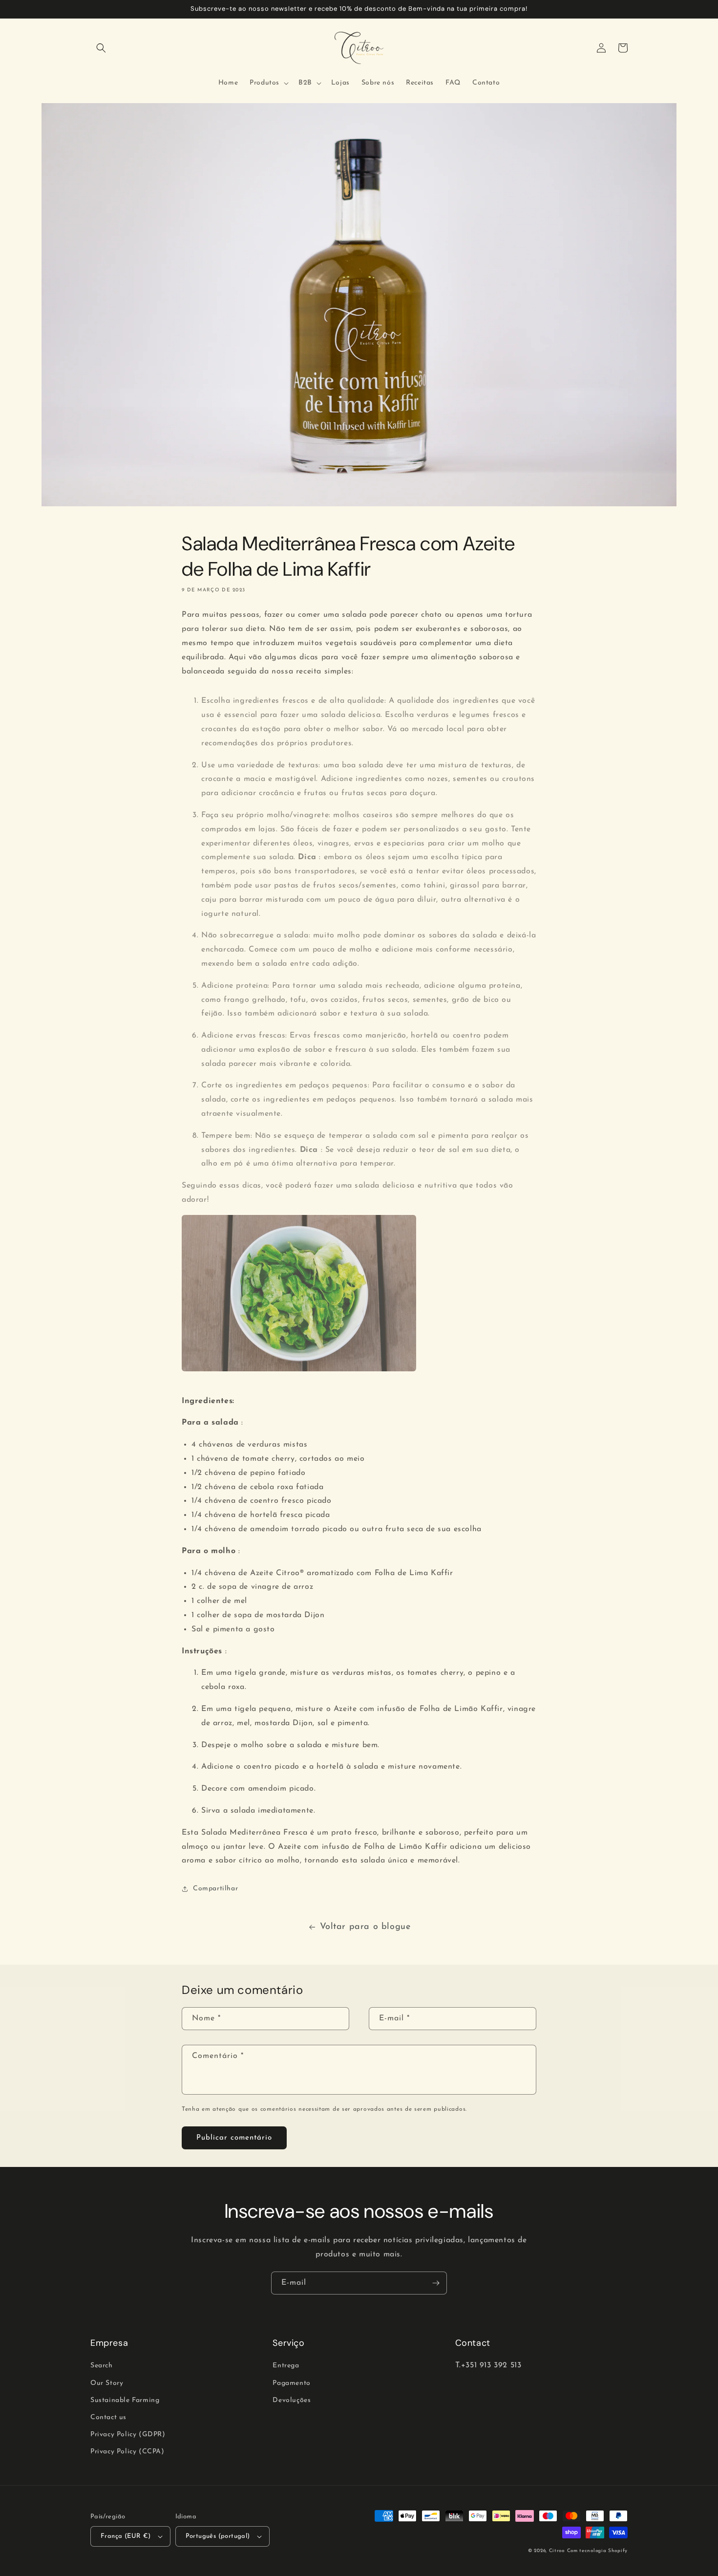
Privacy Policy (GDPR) (128, 2435)
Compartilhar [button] (215, 1889)
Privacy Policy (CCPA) (127, 2452)
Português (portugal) (218, 2536)
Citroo (557, 2551)
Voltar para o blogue (365, 1927)
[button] (101, 48)
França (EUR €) (126, 2536)
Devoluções (292, 2400)
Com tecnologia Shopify (597, 2551)
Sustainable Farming (125, 2400)
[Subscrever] (436, 2283)
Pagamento (291, 2383)
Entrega (286, 2366)
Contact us (108, 2417)
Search (102, 2366)
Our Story (107, 2383)
